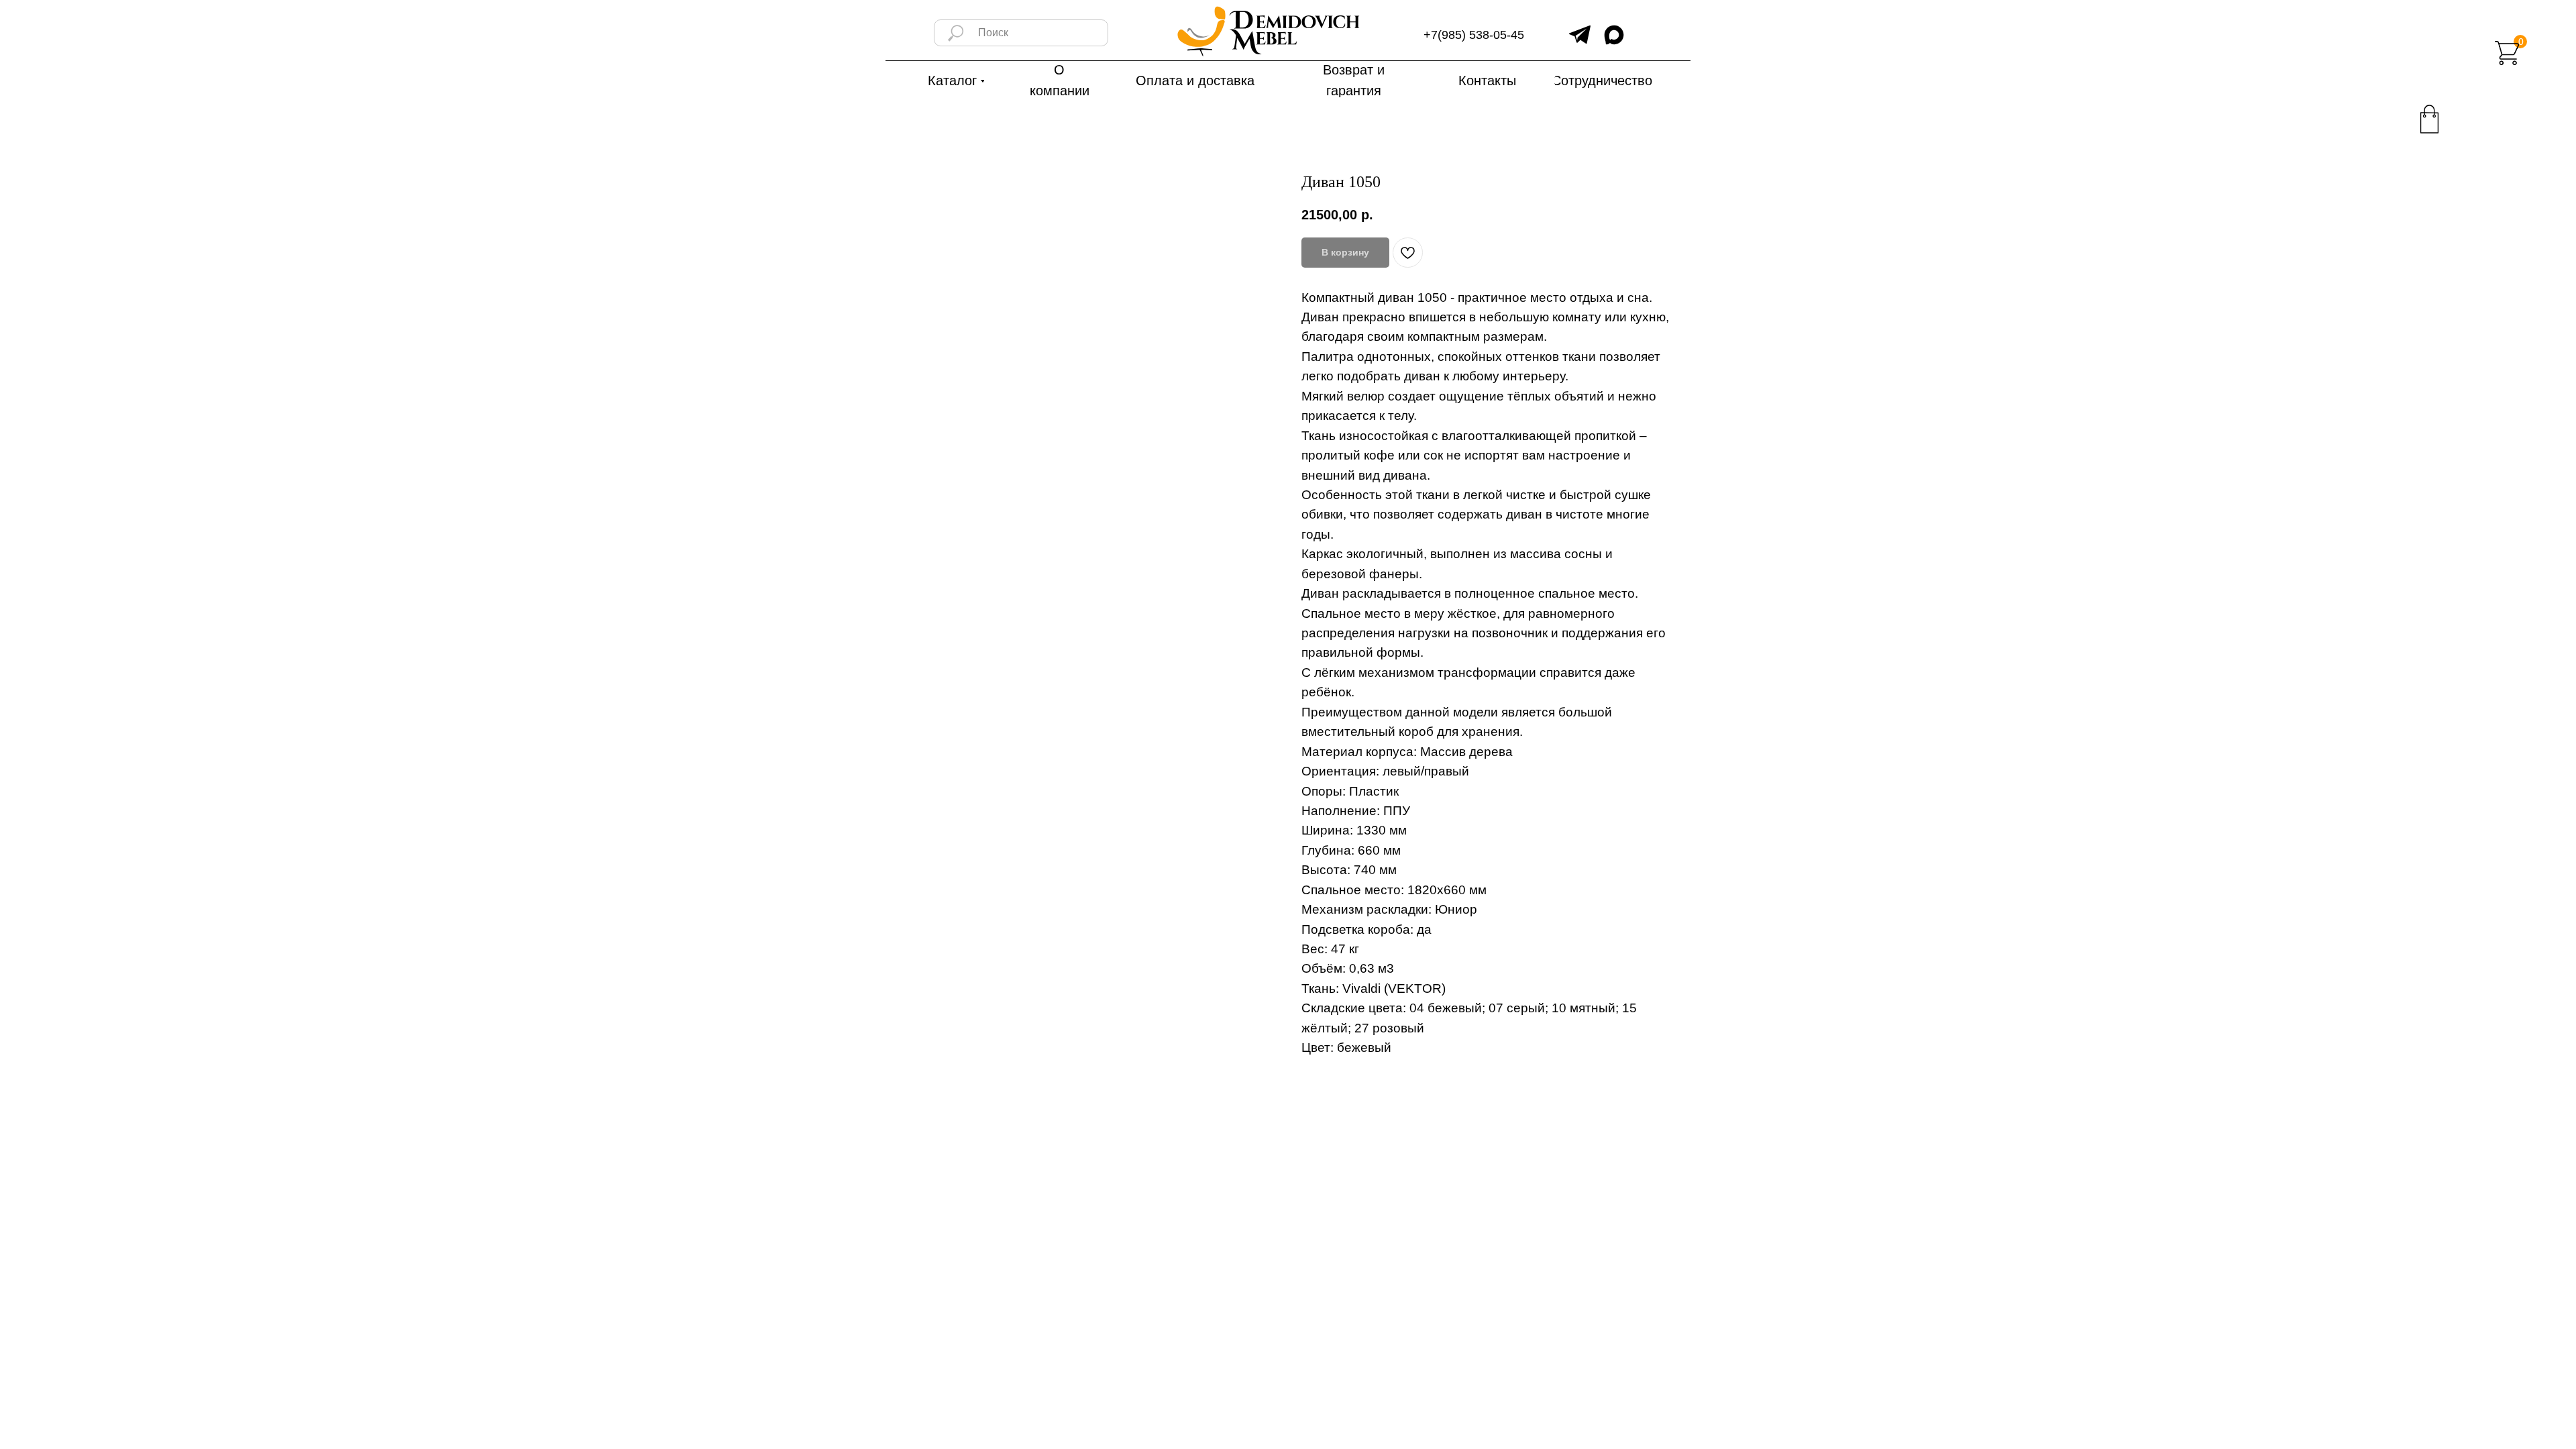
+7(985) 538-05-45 (1474, 35)
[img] (1580, 35)
